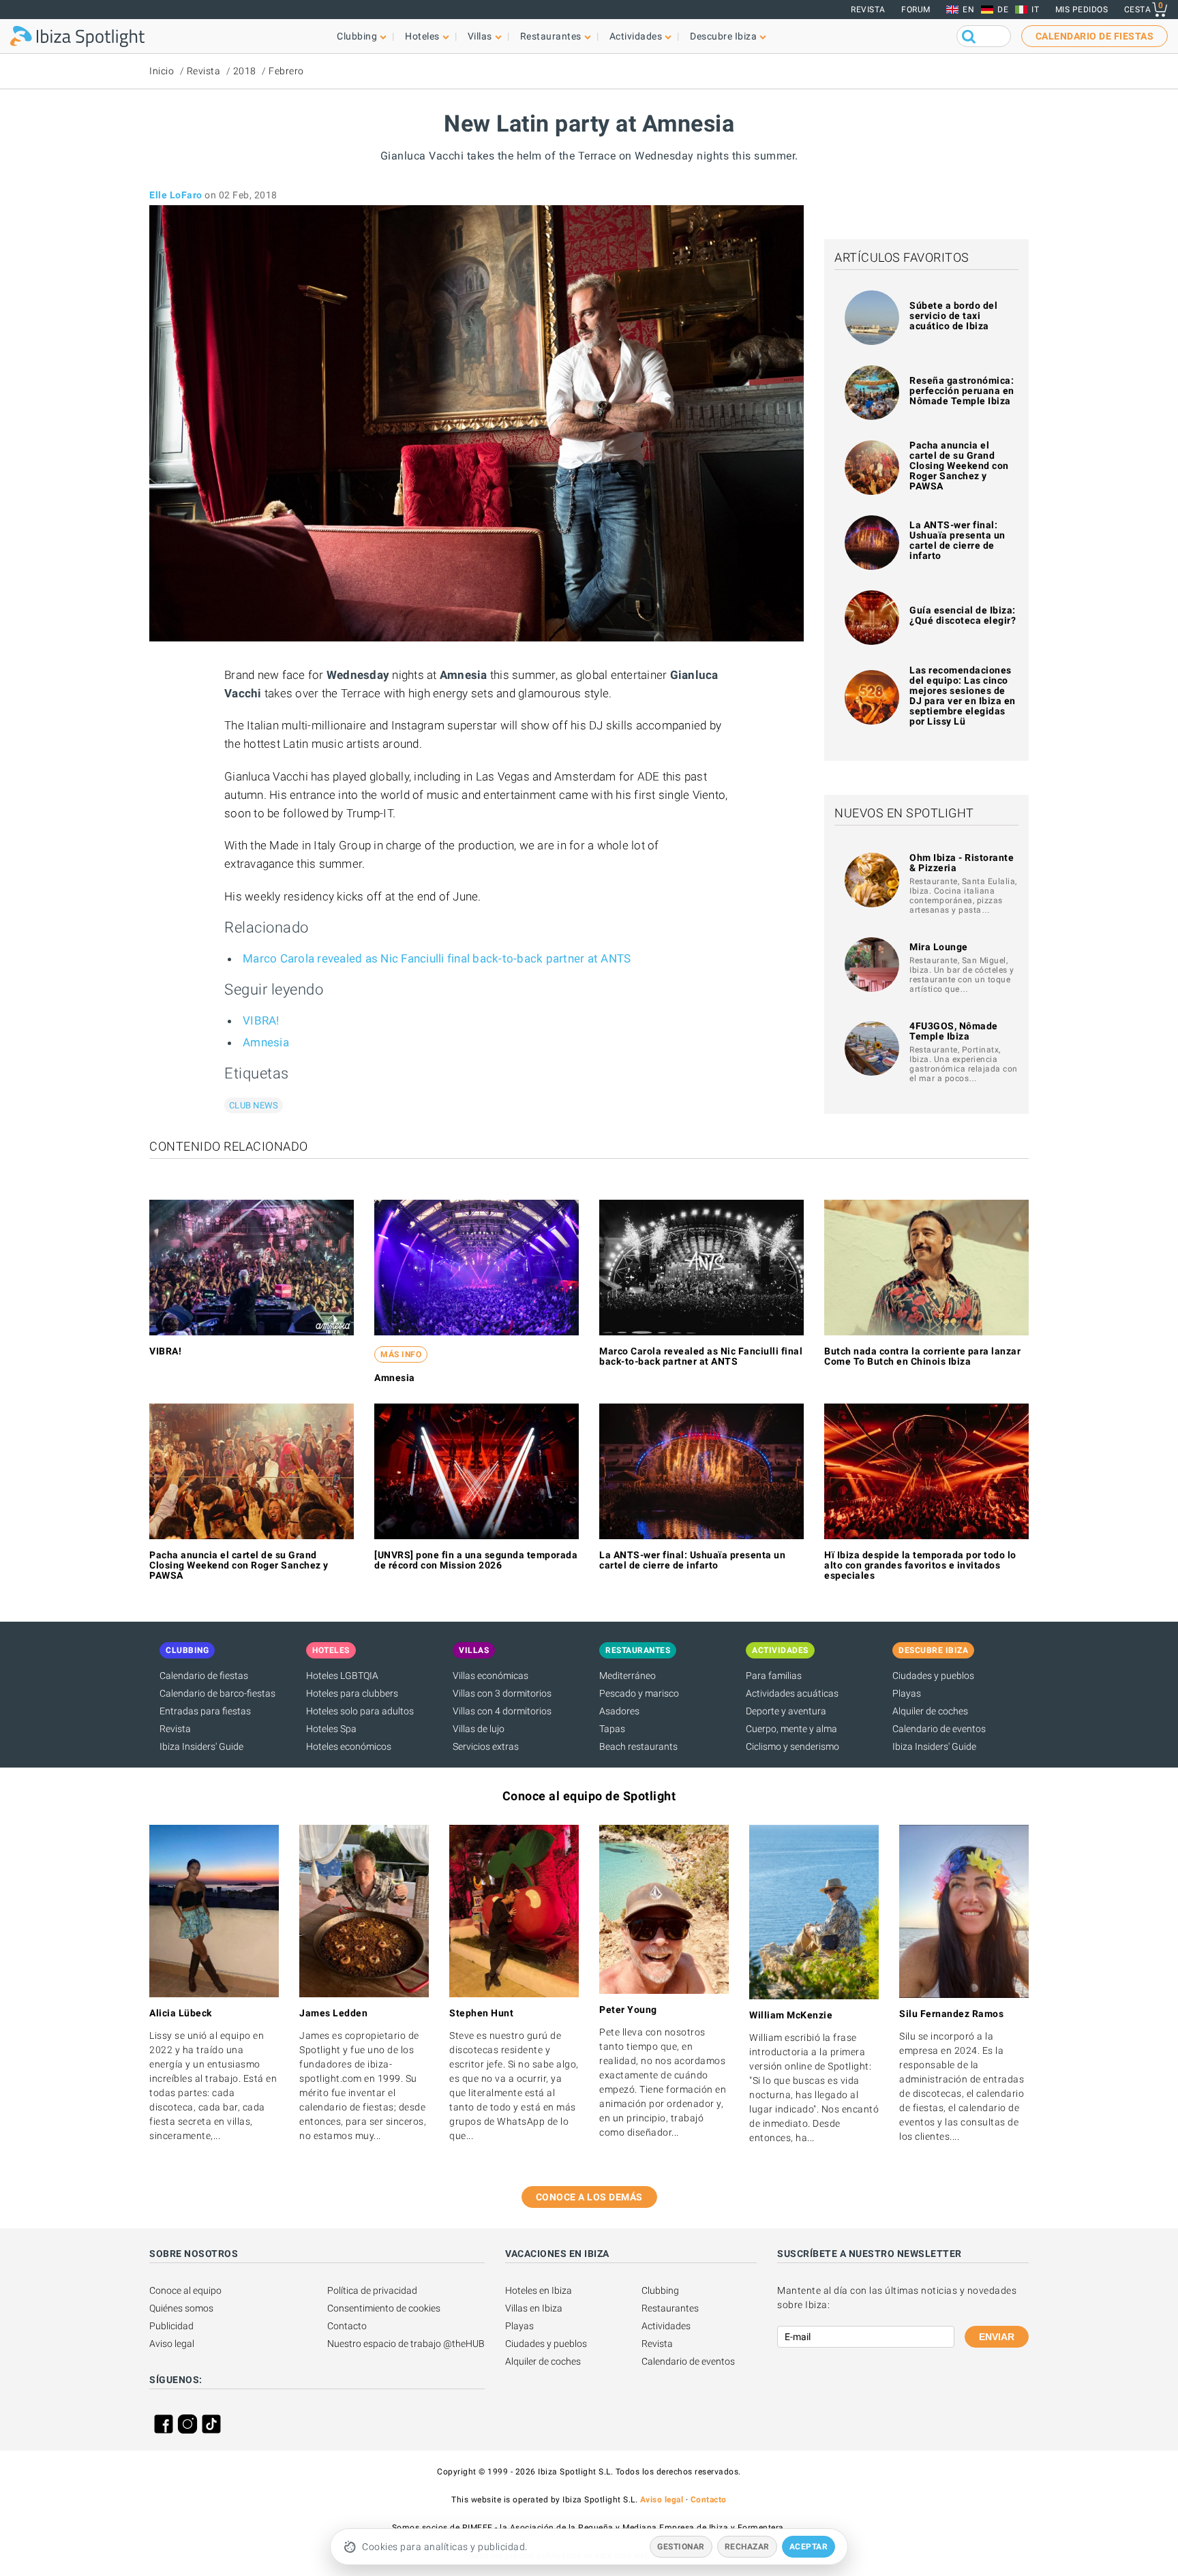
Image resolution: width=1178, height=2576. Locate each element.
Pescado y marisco (639, 1693)
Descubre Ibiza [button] (723, 36)
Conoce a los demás (589, 2197)
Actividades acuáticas (792, 1693)
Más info (401, 1354)
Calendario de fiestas (204, 1676)
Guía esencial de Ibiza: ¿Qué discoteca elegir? (963, 615)
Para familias (774, 1676)
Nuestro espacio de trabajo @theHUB (406, 2344)
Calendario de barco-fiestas (217, 1693)
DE (1003, 10)
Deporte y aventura (786, 1711)
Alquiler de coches (930, 1711)
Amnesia (266, 1042)
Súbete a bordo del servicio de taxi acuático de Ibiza (953, 316)
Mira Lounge (939, 947)
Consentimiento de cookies (384, 2308)
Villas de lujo (479, 1729)
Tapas (612, 1729)
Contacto (347, 2326)
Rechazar (747, 2547)
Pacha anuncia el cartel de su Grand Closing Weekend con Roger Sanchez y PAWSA (959, 466)
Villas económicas (490, 1676)
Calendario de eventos (939, 1729)
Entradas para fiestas (205, 1711)
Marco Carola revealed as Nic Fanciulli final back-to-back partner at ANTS (437, 958)
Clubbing (660, 2290)
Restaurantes (670, 2308)
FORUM (916, 10)
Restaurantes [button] (551, 36)
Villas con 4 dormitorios (502, 1711)
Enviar (997, 2337)
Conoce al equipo (185, 2290)
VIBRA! (261, 1020)
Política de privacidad (372, 2290)
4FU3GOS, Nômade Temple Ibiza (954, 1031)
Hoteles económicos (349, 1746)
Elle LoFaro (176, 195)
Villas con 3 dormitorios (502, 1693)
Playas (907, 1693)
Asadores (619, 1711)
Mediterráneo (628, 1676)
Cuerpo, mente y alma (791, 1729)
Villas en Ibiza (534, 2308)
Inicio (162, 71)
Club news (254, 1105)
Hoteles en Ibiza (539, 2290)
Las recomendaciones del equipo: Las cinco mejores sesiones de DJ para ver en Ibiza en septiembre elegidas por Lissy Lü (963, 696)
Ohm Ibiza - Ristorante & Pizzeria (962, 863)
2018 (245, 71)
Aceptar (809, 2547)
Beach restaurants (638, 1746)
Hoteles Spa (331, 1729)
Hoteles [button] (422, 36)
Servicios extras (486, 1746)
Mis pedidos (1082, 10)
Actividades (666, 2326)
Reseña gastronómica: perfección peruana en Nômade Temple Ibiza (962, 391)
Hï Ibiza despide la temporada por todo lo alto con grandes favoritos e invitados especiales (920, 1565)
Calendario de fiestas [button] (1095, 36)
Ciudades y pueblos (933, 1676)
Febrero (286, 71)
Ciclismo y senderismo (792, 1746)
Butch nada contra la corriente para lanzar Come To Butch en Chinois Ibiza (922, 1356)
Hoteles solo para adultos (360, 1711)
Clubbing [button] (357, 36)
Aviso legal (172, 2344)
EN (968, 10)
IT (1035, 10)
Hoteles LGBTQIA (342, 1676)
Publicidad (171, 2326)
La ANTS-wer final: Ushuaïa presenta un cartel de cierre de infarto (957, 540)
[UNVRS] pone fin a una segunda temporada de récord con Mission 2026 (476, 1560)
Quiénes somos (181, 2308)
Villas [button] (480, 36)
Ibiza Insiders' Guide (201, 1746)
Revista (868, 10)
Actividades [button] (636, 36)
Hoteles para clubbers (352, 1693)
